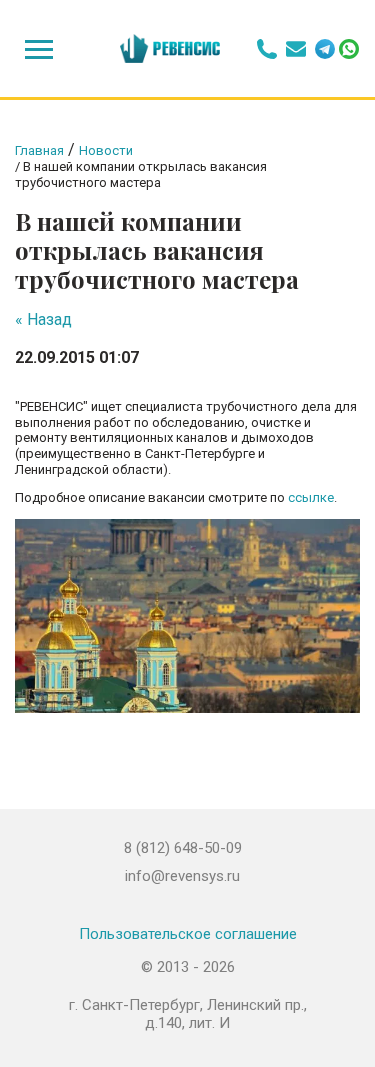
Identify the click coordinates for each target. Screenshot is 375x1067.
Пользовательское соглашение (188, 934)
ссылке (311, 497)
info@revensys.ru (182, 876)
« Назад (43, 319)
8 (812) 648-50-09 (183, 848)
